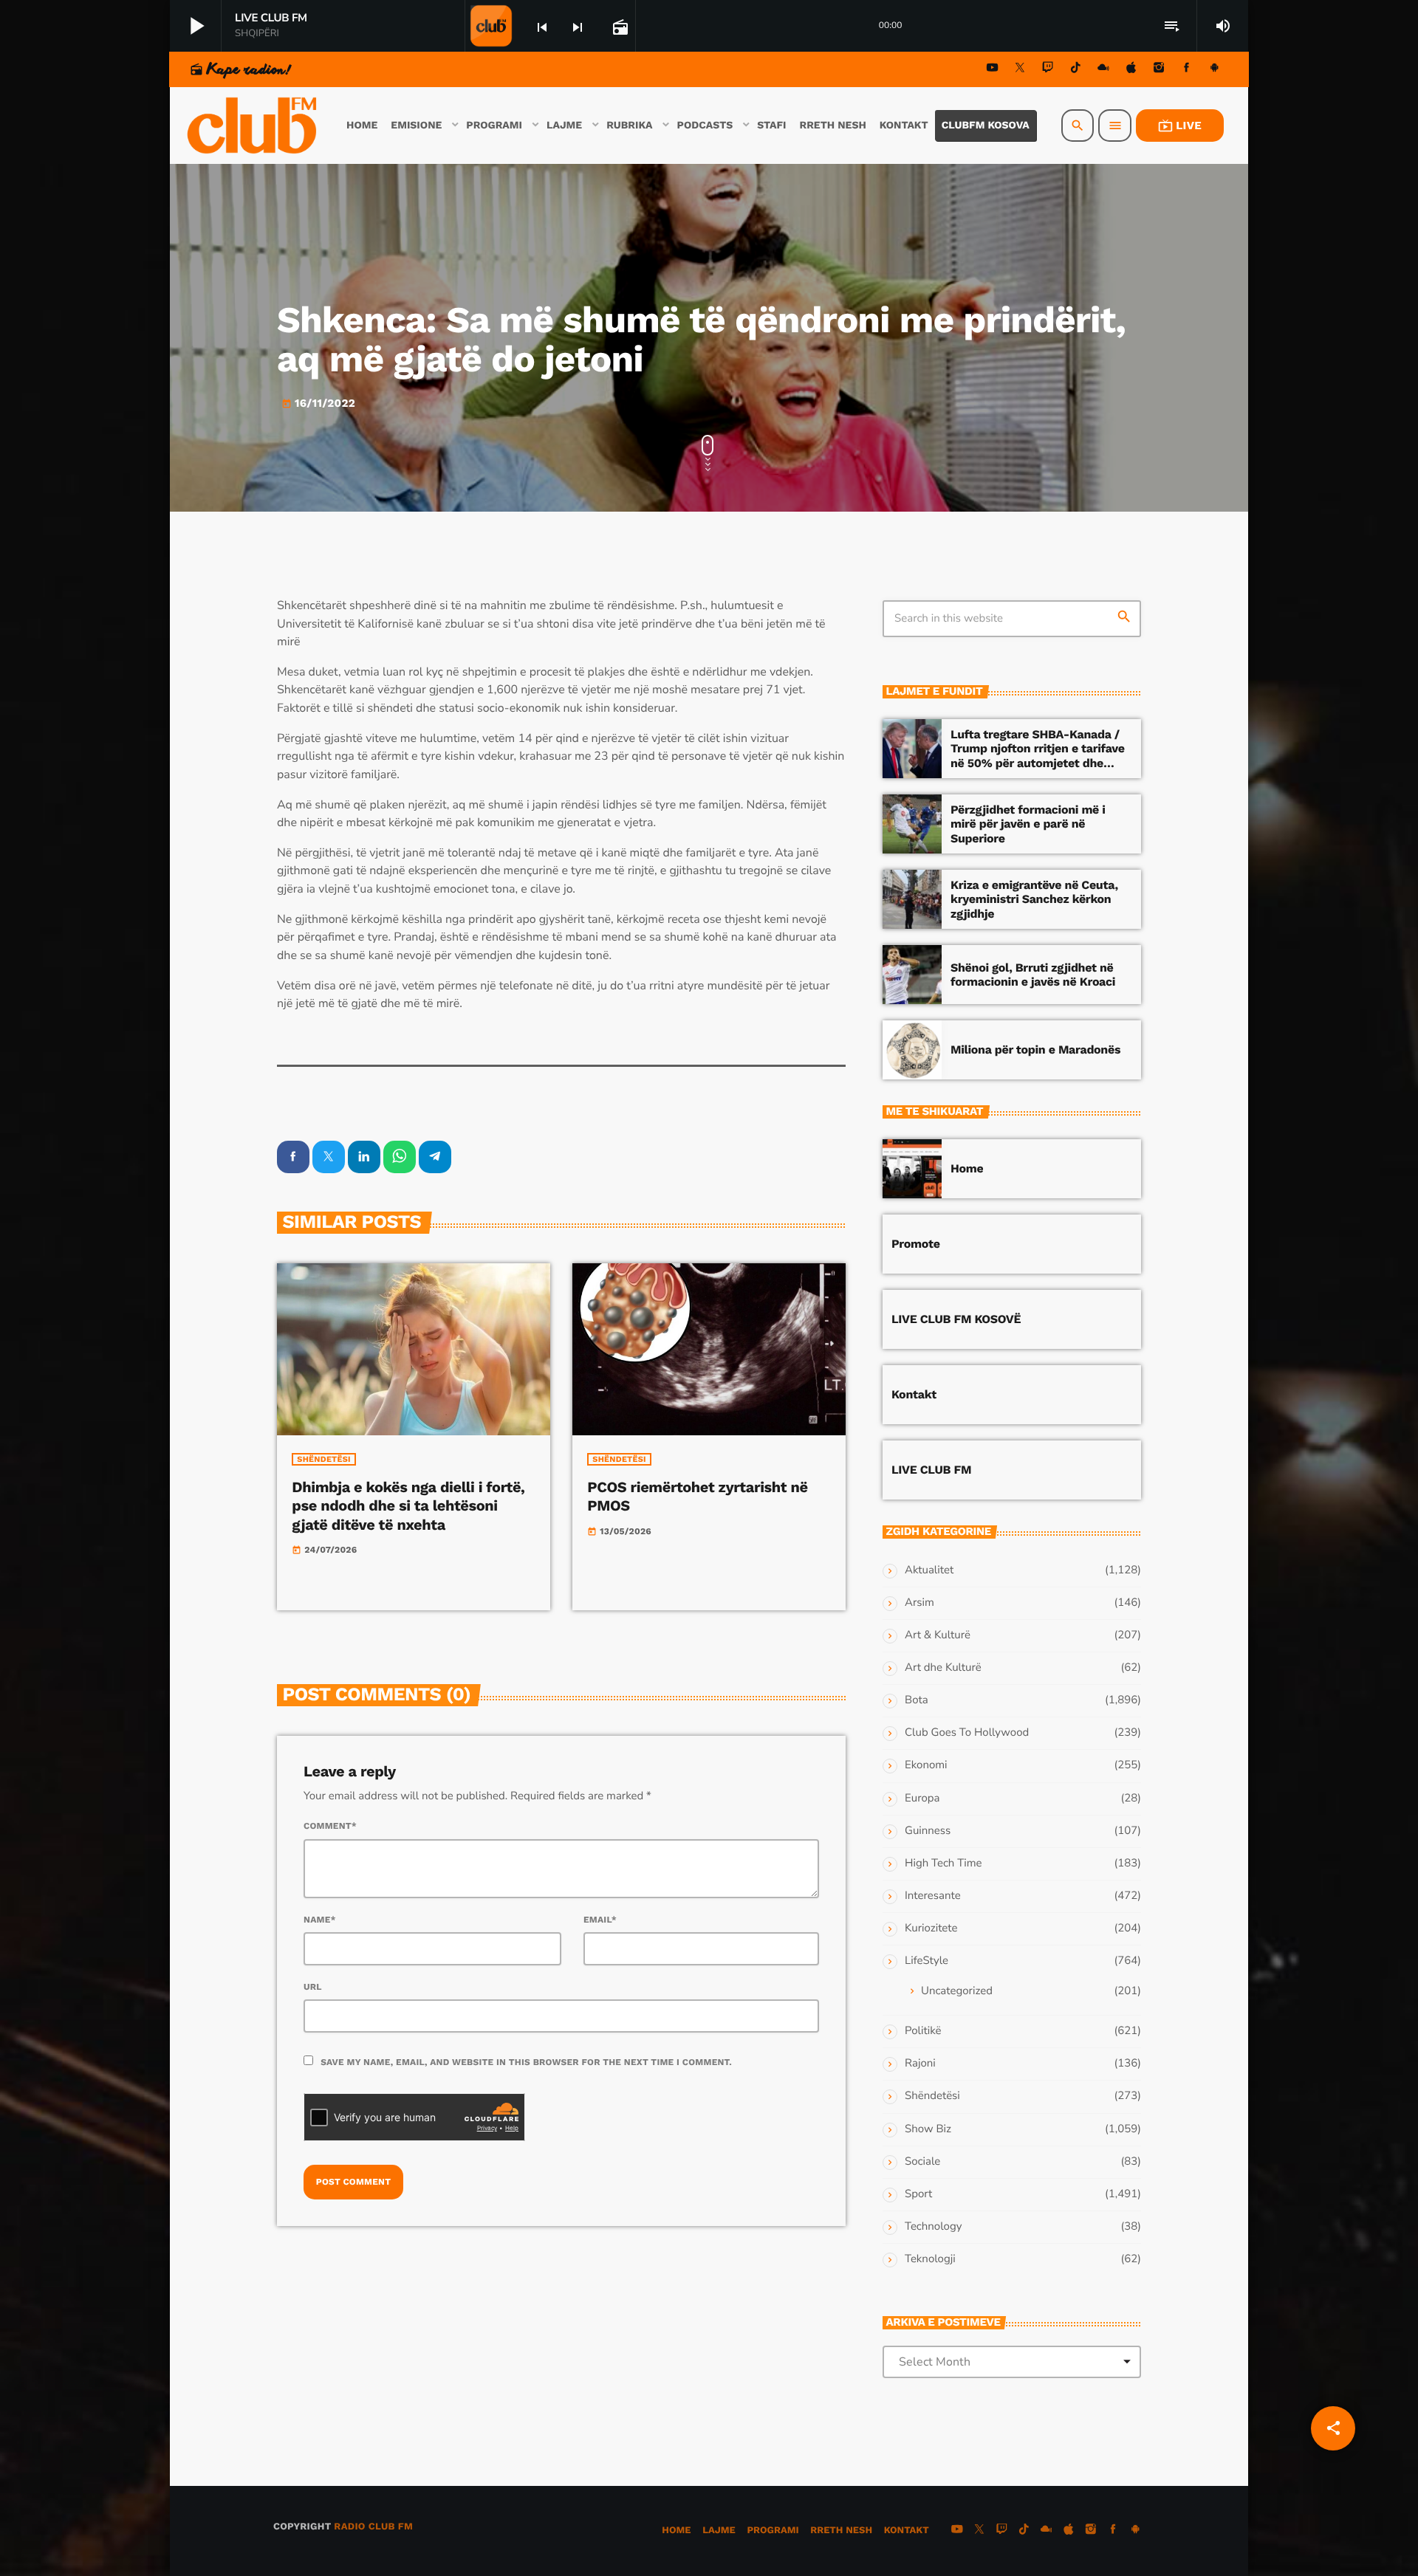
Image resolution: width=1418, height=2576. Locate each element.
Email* (600, 1920)
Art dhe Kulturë (943, 1668)
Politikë (923, 2031)
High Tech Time (943, 1864)
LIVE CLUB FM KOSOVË (956, 1319)
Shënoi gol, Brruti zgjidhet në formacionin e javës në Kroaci (1033, 975)
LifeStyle (927, 1961)
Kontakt (914, 1394)
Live (1180, 126)
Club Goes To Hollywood (967, 1733)
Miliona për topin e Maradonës (1035, 1050)
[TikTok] (1075, 70)
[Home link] (253, 126)
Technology (933, 2227)
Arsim (919, 1603)
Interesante (933, 1896)
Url (313, 1987)
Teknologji (930, 2259)
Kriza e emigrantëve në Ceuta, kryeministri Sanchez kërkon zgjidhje (1034, 899)
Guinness (928, 1831)
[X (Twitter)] (1020, 70)
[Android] (1214, 70)
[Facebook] (1187, 70)
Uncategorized (957, 1991)
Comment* (330, 1826)
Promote (916, 1244)
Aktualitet (929, 1570)
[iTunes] (1131, 70)
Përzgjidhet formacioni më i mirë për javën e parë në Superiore (1028, 824)
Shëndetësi (324, 1459)
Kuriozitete (931, 1928)
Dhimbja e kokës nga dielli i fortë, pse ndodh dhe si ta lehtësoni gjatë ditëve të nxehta (408, 1505)
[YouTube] (993, 70)
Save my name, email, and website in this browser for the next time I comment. (526, 2062)
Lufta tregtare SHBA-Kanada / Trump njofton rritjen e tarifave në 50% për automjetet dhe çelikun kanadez (1038, 756)
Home (967, 1168)
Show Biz (928, 2129)
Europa (922, 1799)
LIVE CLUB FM (931, 1470)
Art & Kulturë (938, 1635)
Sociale (922, 2162)
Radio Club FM (373, 2527)
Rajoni (920, 2064)
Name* (320, 1920)
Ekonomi (926, 1765)
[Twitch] (1048, 70)
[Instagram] (1159, 70)
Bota (917, 1700)
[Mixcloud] (1103, 70)
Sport (918, 2194)
